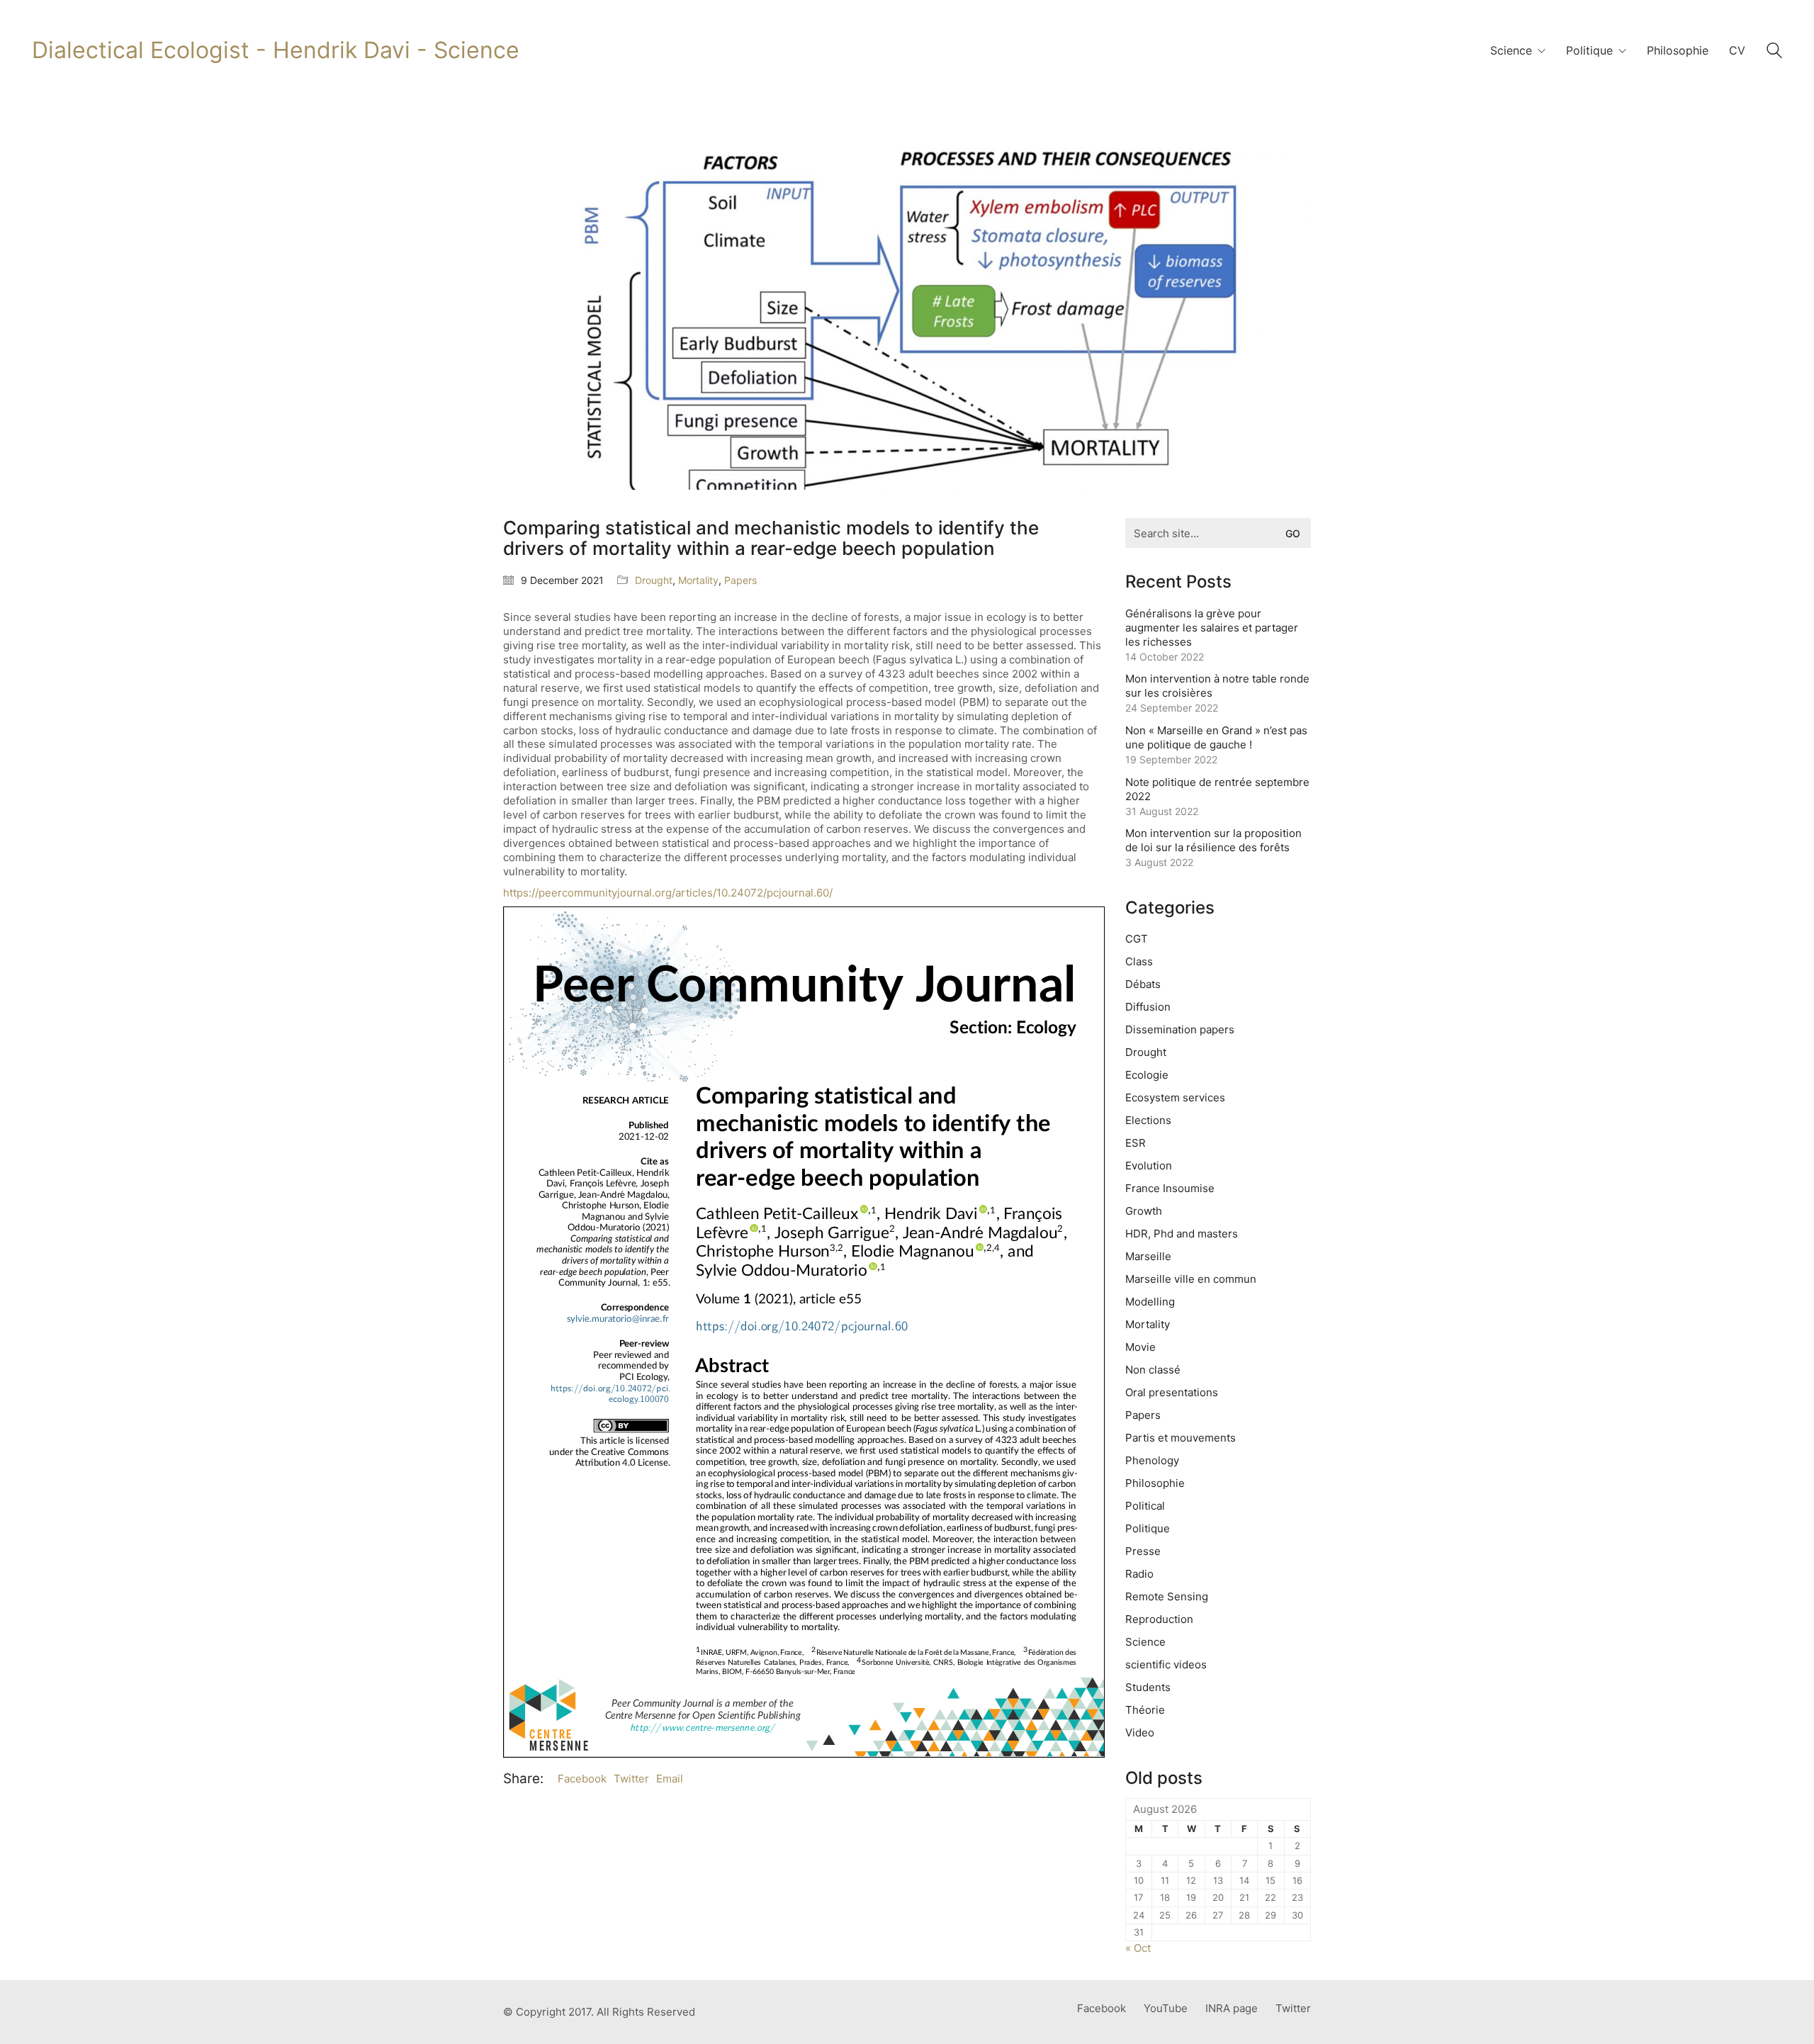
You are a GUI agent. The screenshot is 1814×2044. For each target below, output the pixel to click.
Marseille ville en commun (1191, 1279)
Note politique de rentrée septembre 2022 (1217, 789)
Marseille (1148, 1256)
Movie (1140, 1347)
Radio (1139, 1574)
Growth (1144, 1211)
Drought (654, 580)
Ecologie (1147, 1075)
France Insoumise (1170, 1188)
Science (1145, 1642)
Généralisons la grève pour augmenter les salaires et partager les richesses (1212, 628)
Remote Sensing (1167, 1596)
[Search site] (1774, 52)
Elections (1148, 1120)
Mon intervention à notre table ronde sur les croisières (1217, 686)
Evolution (1149, 1166)
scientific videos (1166, 1664)
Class (1139, 961)
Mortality (698, 580)
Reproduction (1159, 1619)
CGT (1137, 939)
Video (1140, 1733)
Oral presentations (1172, 1392)
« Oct (1138, 1948)
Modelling (1150, 1302)
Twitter (631, 1779)
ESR (1136, 1143)
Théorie (1145, 1710)
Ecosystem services (1175, 1097)
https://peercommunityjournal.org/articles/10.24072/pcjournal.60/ (668, 893)
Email (670, 1779)
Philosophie (1155, 1483)
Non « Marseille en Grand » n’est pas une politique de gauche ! (1216, 737)
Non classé (1153, 1370)
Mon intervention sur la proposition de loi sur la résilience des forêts (1213, 840)
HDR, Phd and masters (1182, 1234)
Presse (1143, 1551)
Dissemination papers (1180, 1029)
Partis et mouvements (1181, 1438)
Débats (1143, 984)
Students (1148, 1687)
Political (1145, 1506)
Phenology (1152, 1460)
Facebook (582, 1779)
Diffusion (1148, 1007)
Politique (1148, 1528)
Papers (740, 580)
